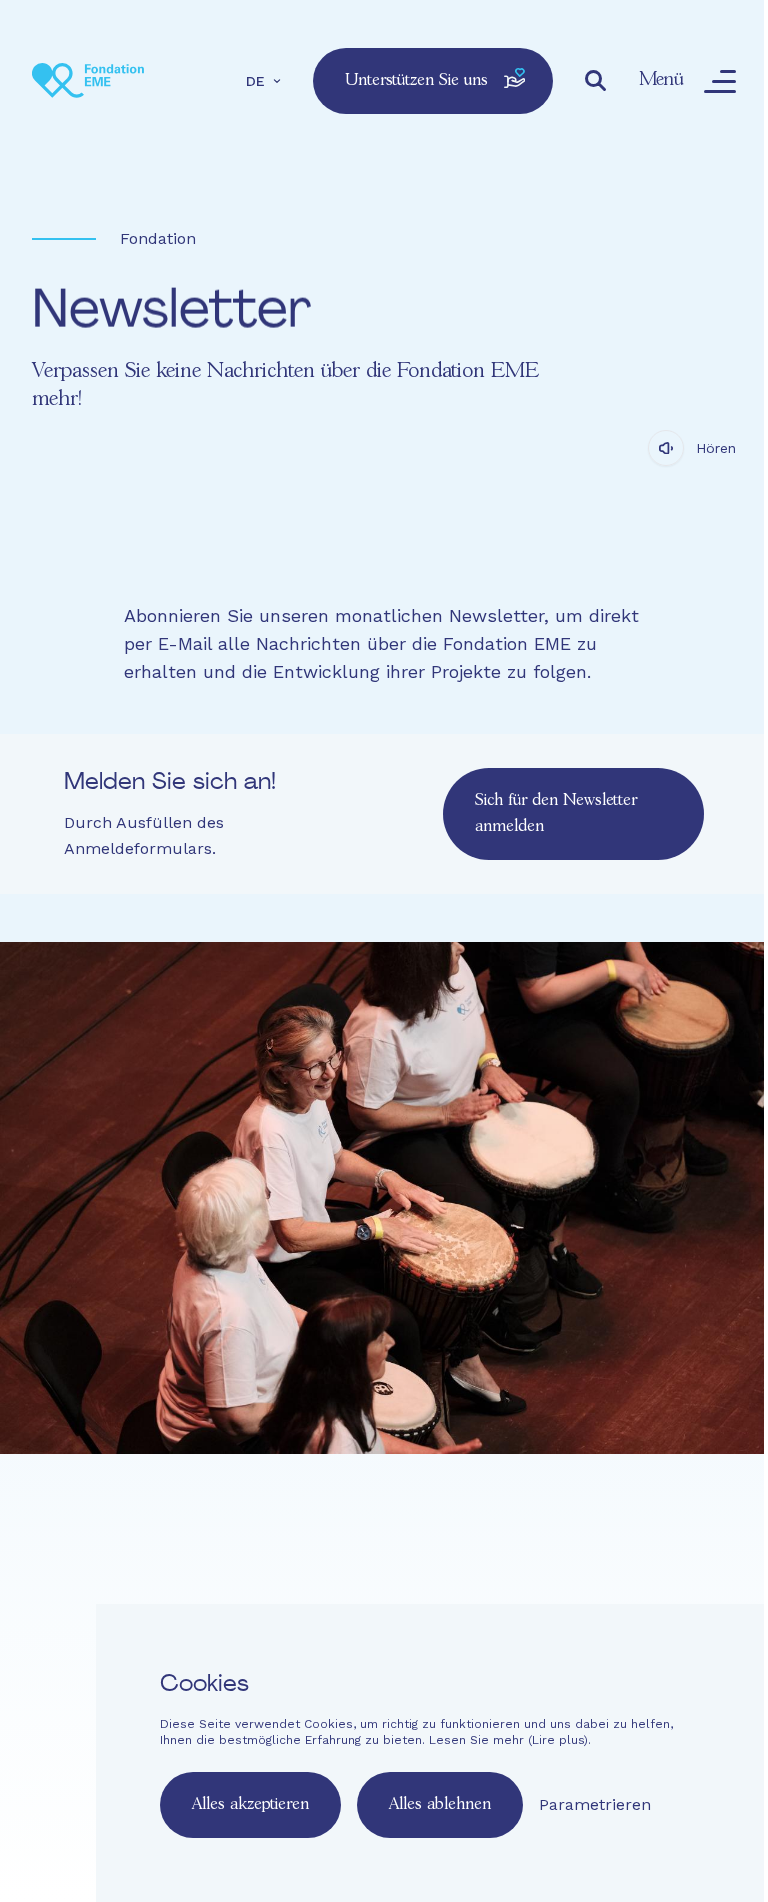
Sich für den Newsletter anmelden (556, 813)
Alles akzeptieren (250, 1804)
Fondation (158, 238)
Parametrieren (595, 1804)
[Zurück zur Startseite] (88, 81)
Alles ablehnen (440, 1804)
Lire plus (558, 1740)
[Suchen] (596, 81)
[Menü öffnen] (720, 81)
